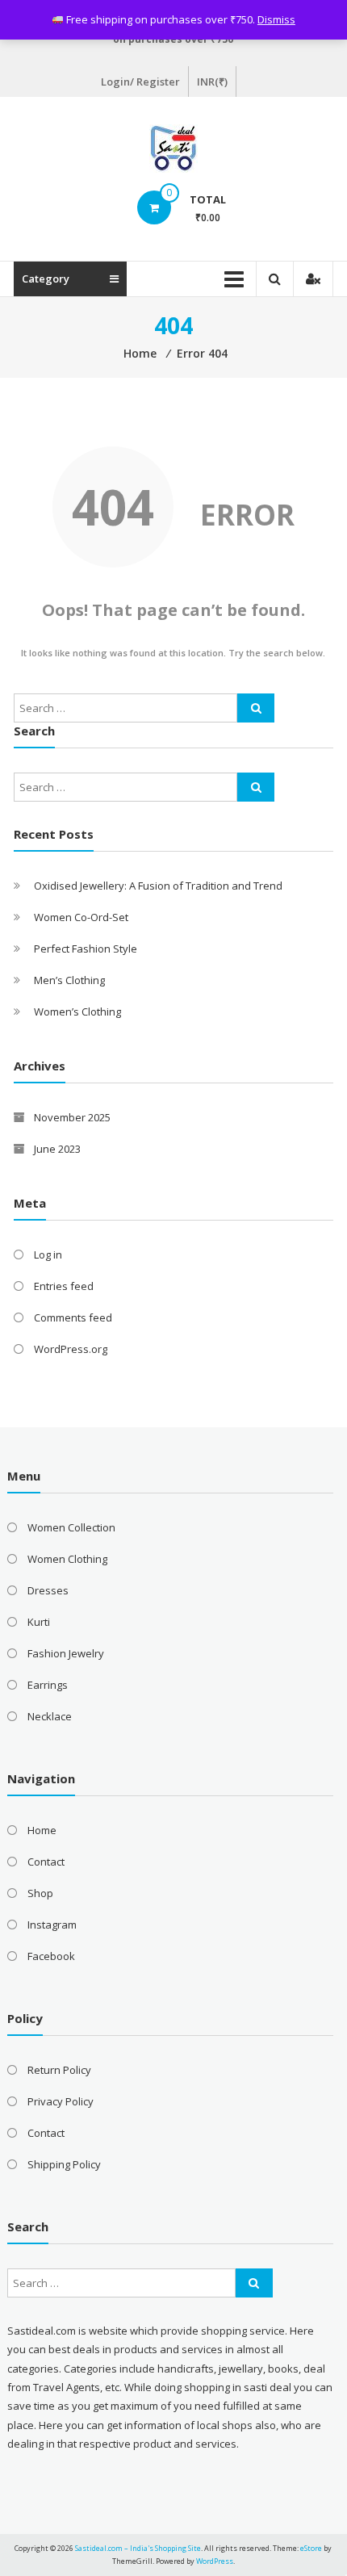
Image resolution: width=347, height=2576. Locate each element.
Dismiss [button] (276, 19)
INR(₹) (212, 82)
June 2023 (57, 1149)
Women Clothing (67, 1559)
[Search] (256, 708)
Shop (40, 1893)
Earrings (48, 1685)
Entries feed (64, 1286)
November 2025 (72, 1117)
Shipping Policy (64, 2164)
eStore (311, 2548)
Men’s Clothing (69, 980)
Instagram (52, 1925)
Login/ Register (140, 82)
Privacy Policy (61, 2101)
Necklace (50, 1716)
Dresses (48, 1590)
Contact (46, 1862)
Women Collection (71, 1527)
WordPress (215, 2561)
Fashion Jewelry (66, 1653)
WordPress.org (71, 1349)
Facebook (51, 1956)
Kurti (39, 1622)
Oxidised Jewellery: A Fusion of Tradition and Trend (158, 886)
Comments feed (73, 1317)
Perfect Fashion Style (86, 949)
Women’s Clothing (77, 1012)
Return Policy (59, 2070)
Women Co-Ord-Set (81, 917)
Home (42, 1830)
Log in (48, 1254)
